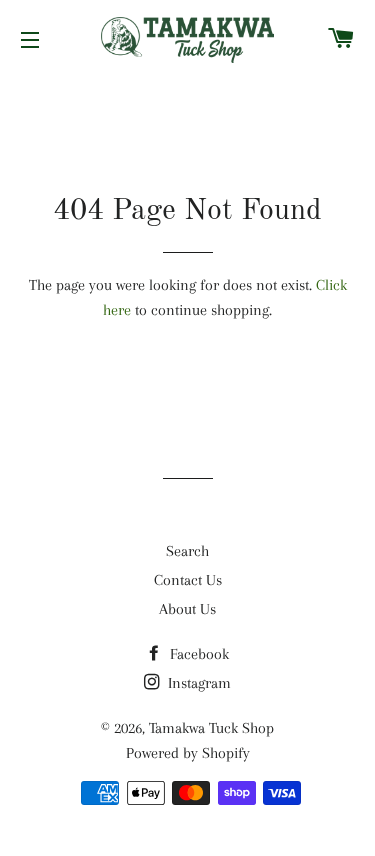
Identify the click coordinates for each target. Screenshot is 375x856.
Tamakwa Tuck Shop (211, 728)
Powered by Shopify (188, 753)
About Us (187, 609)
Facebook (197, 654)
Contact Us (188, 580)
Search (187, 551)
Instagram (197, 683)
